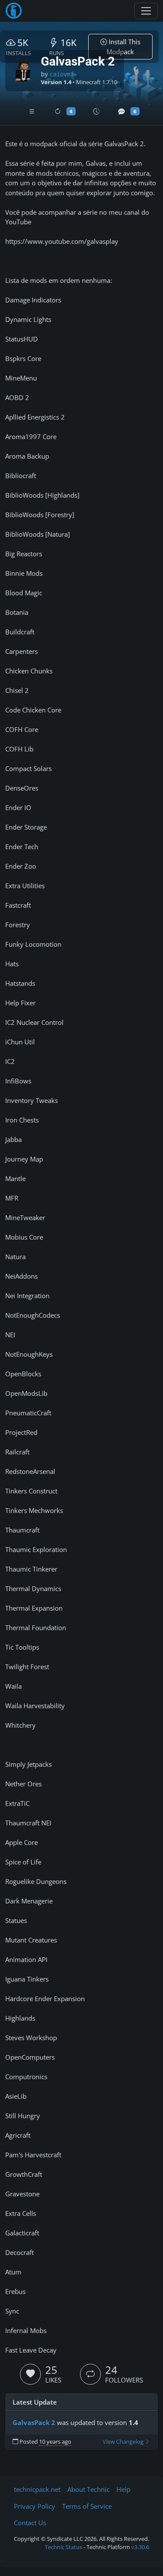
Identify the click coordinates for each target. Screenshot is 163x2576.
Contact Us (30, 2523)
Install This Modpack (123, 47)
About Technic (88, 2489)
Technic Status (63, 2547)
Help (123, 2489)
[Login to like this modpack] (30, 2374)
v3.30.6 (140, 2547)
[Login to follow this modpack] (90, 2374)
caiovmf (62, 74)
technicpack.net (37, 2489)
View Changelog (124, 2442)
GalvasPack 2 (34, 2422)
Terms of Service (87, 2506)
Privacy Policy (35, 2506)
